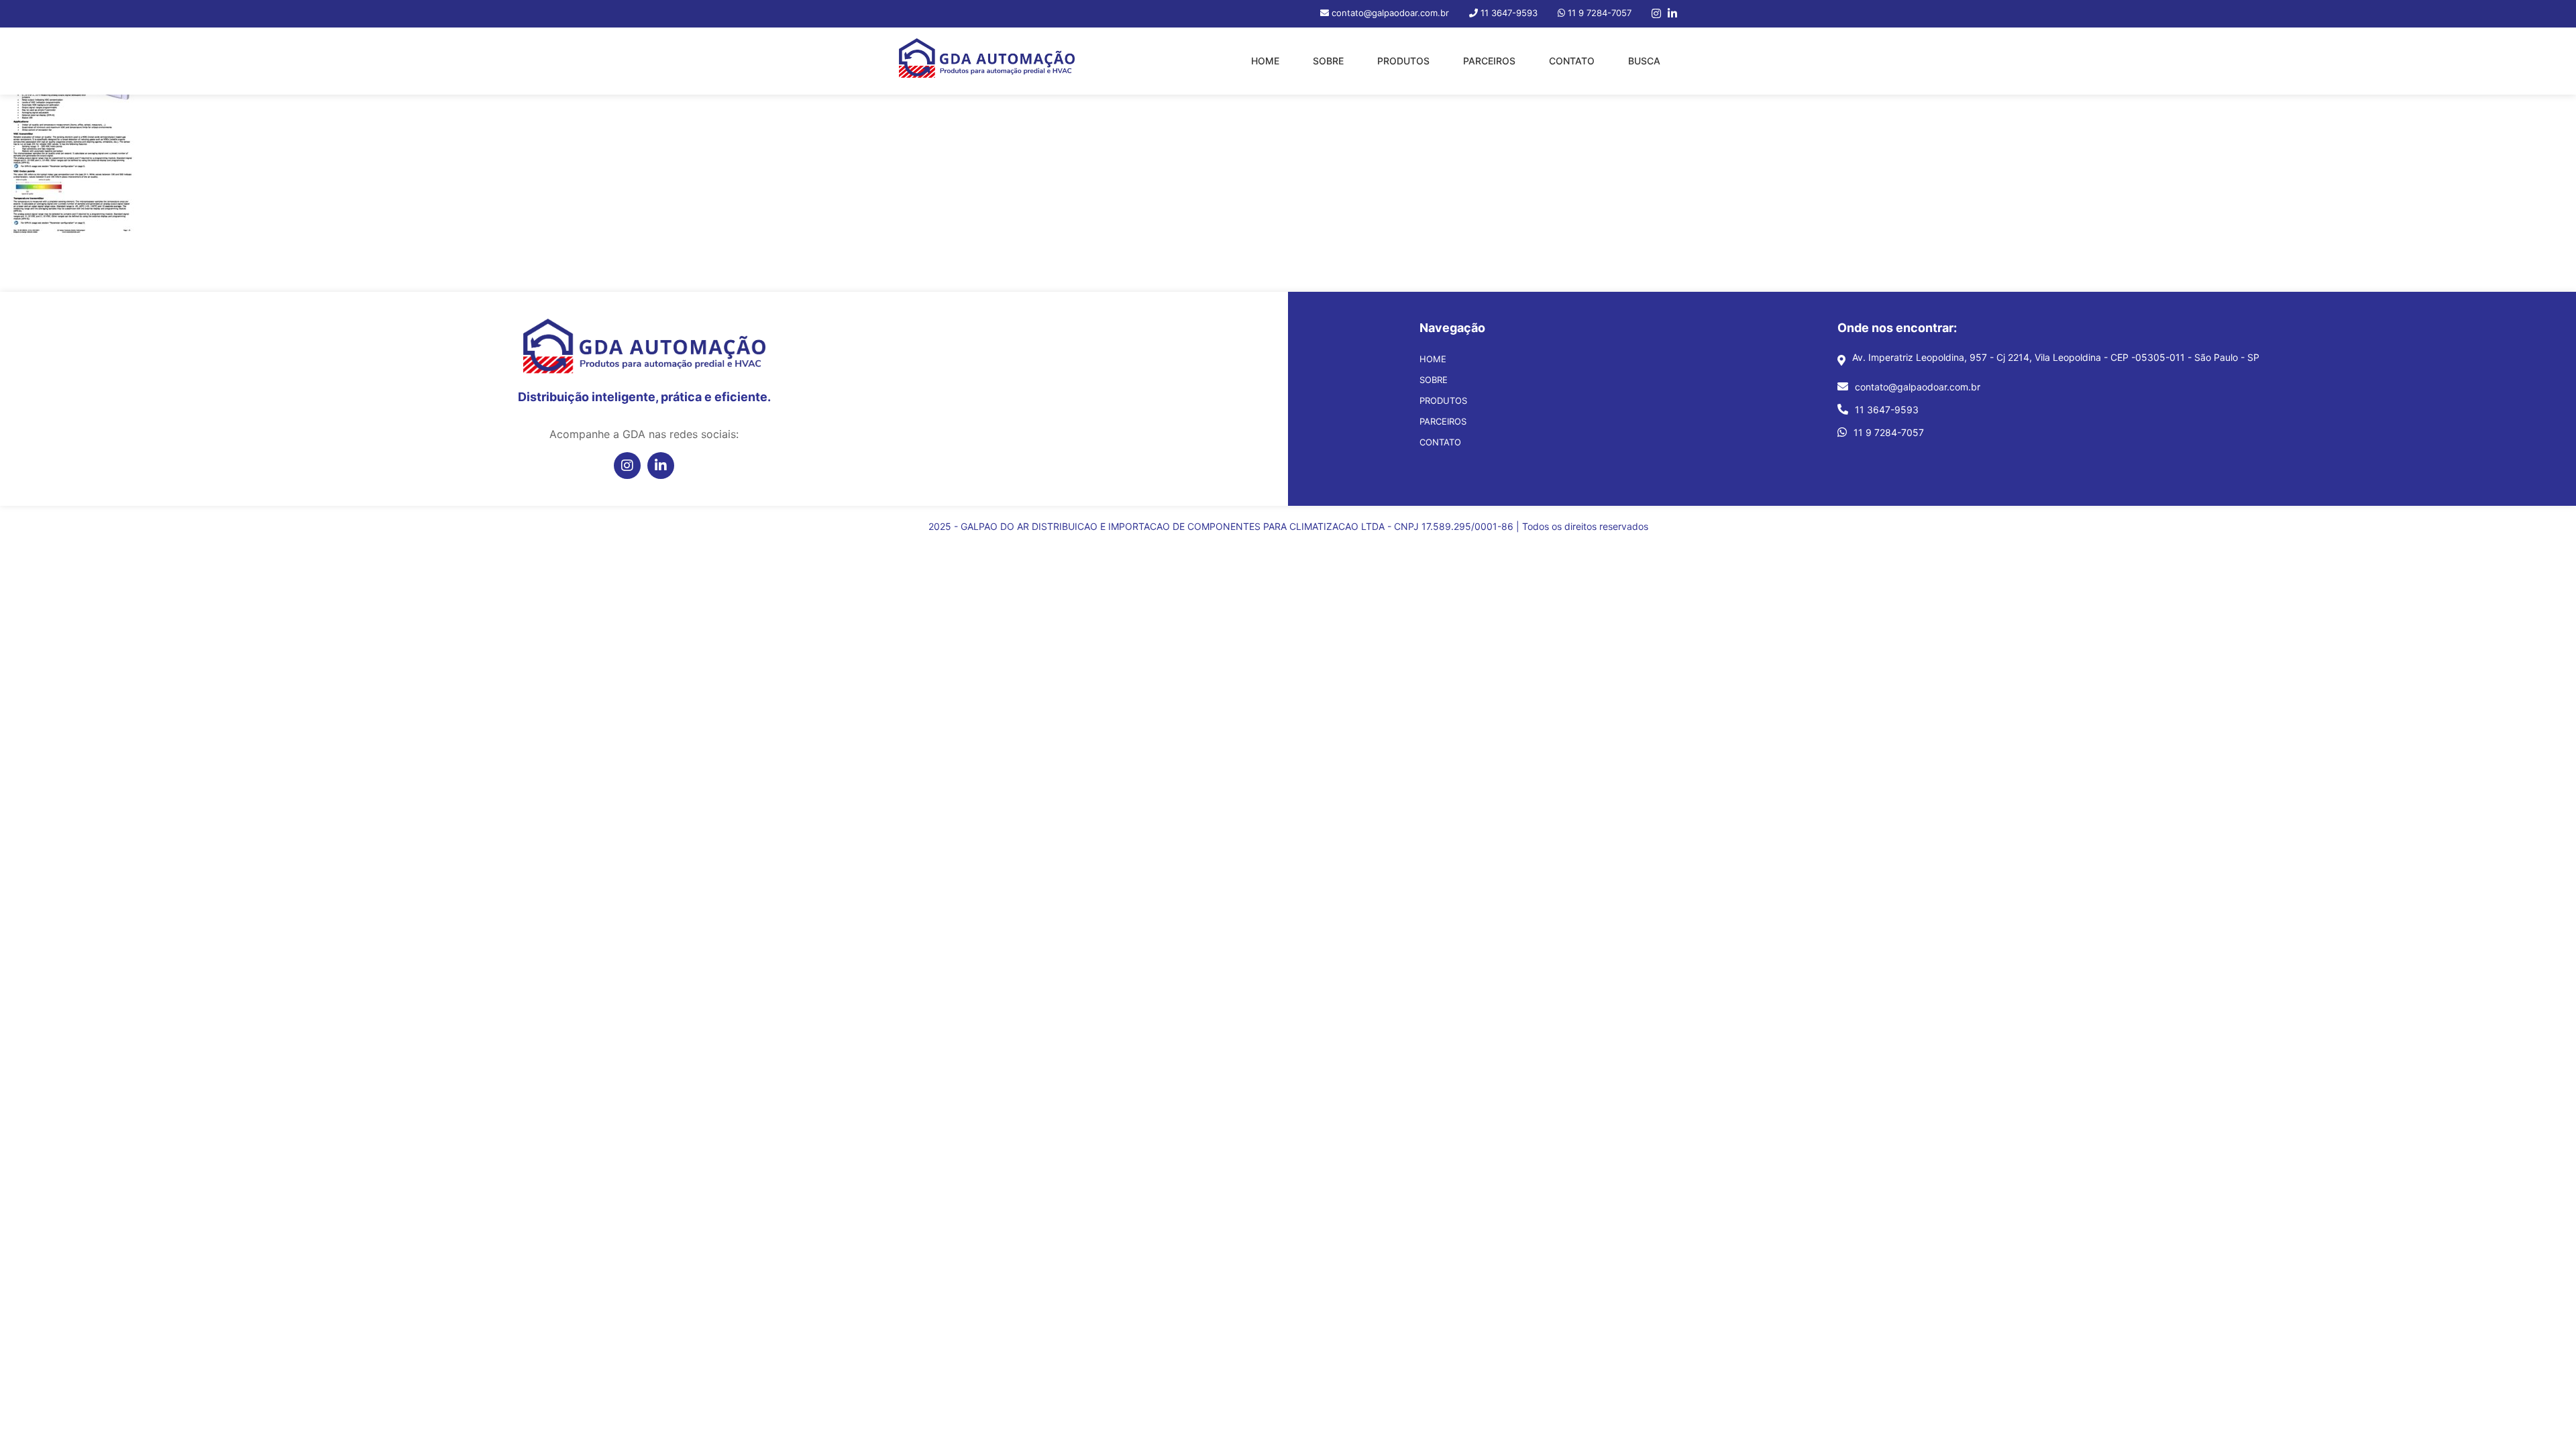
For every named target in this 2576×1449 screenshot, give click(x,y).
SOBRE (1328, 61)
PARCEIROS (1489, 61)
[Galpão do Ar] (987, 61)
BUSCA (1644, 61)
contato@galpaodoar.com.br (1918, 387)
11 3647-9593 (1887, 410)
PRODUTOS (1403, 61)
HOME (1265, 61)
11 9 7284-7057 (1889, 432)
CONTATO (1572, 61)
